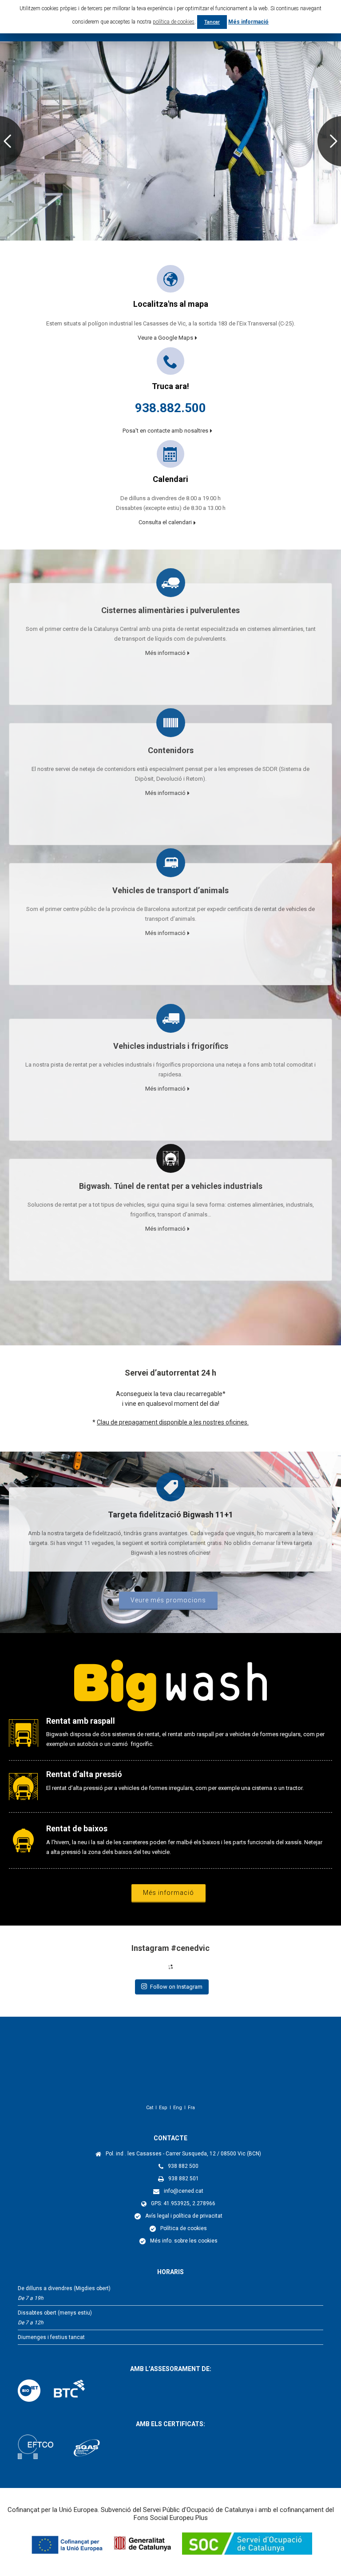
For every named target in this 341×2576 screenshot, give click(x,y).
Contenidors (171, 750)
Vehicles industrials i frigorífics (171, 1046)
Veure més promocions (168, 1600)
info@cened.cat (184, 2191)
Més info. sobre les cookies (184, 2241)
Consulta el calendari (165, 522)
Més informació (165, 653)
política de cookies (174, 22)
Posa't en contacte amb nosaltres (165, 431)
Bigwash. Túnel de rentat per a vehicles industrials (171, 1186)
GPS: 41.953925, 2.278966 (183, 2203)
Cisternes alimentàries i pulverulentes (170, 610)
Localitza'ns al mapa (171, 304)
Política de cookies (184, 2228)
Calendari (170, 479)
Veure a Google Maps (165, 338)
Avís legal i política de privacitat (184, 2216)
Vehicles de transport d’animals (170, 890)
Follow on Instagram (176, 1987)
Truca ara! (170, 386)
